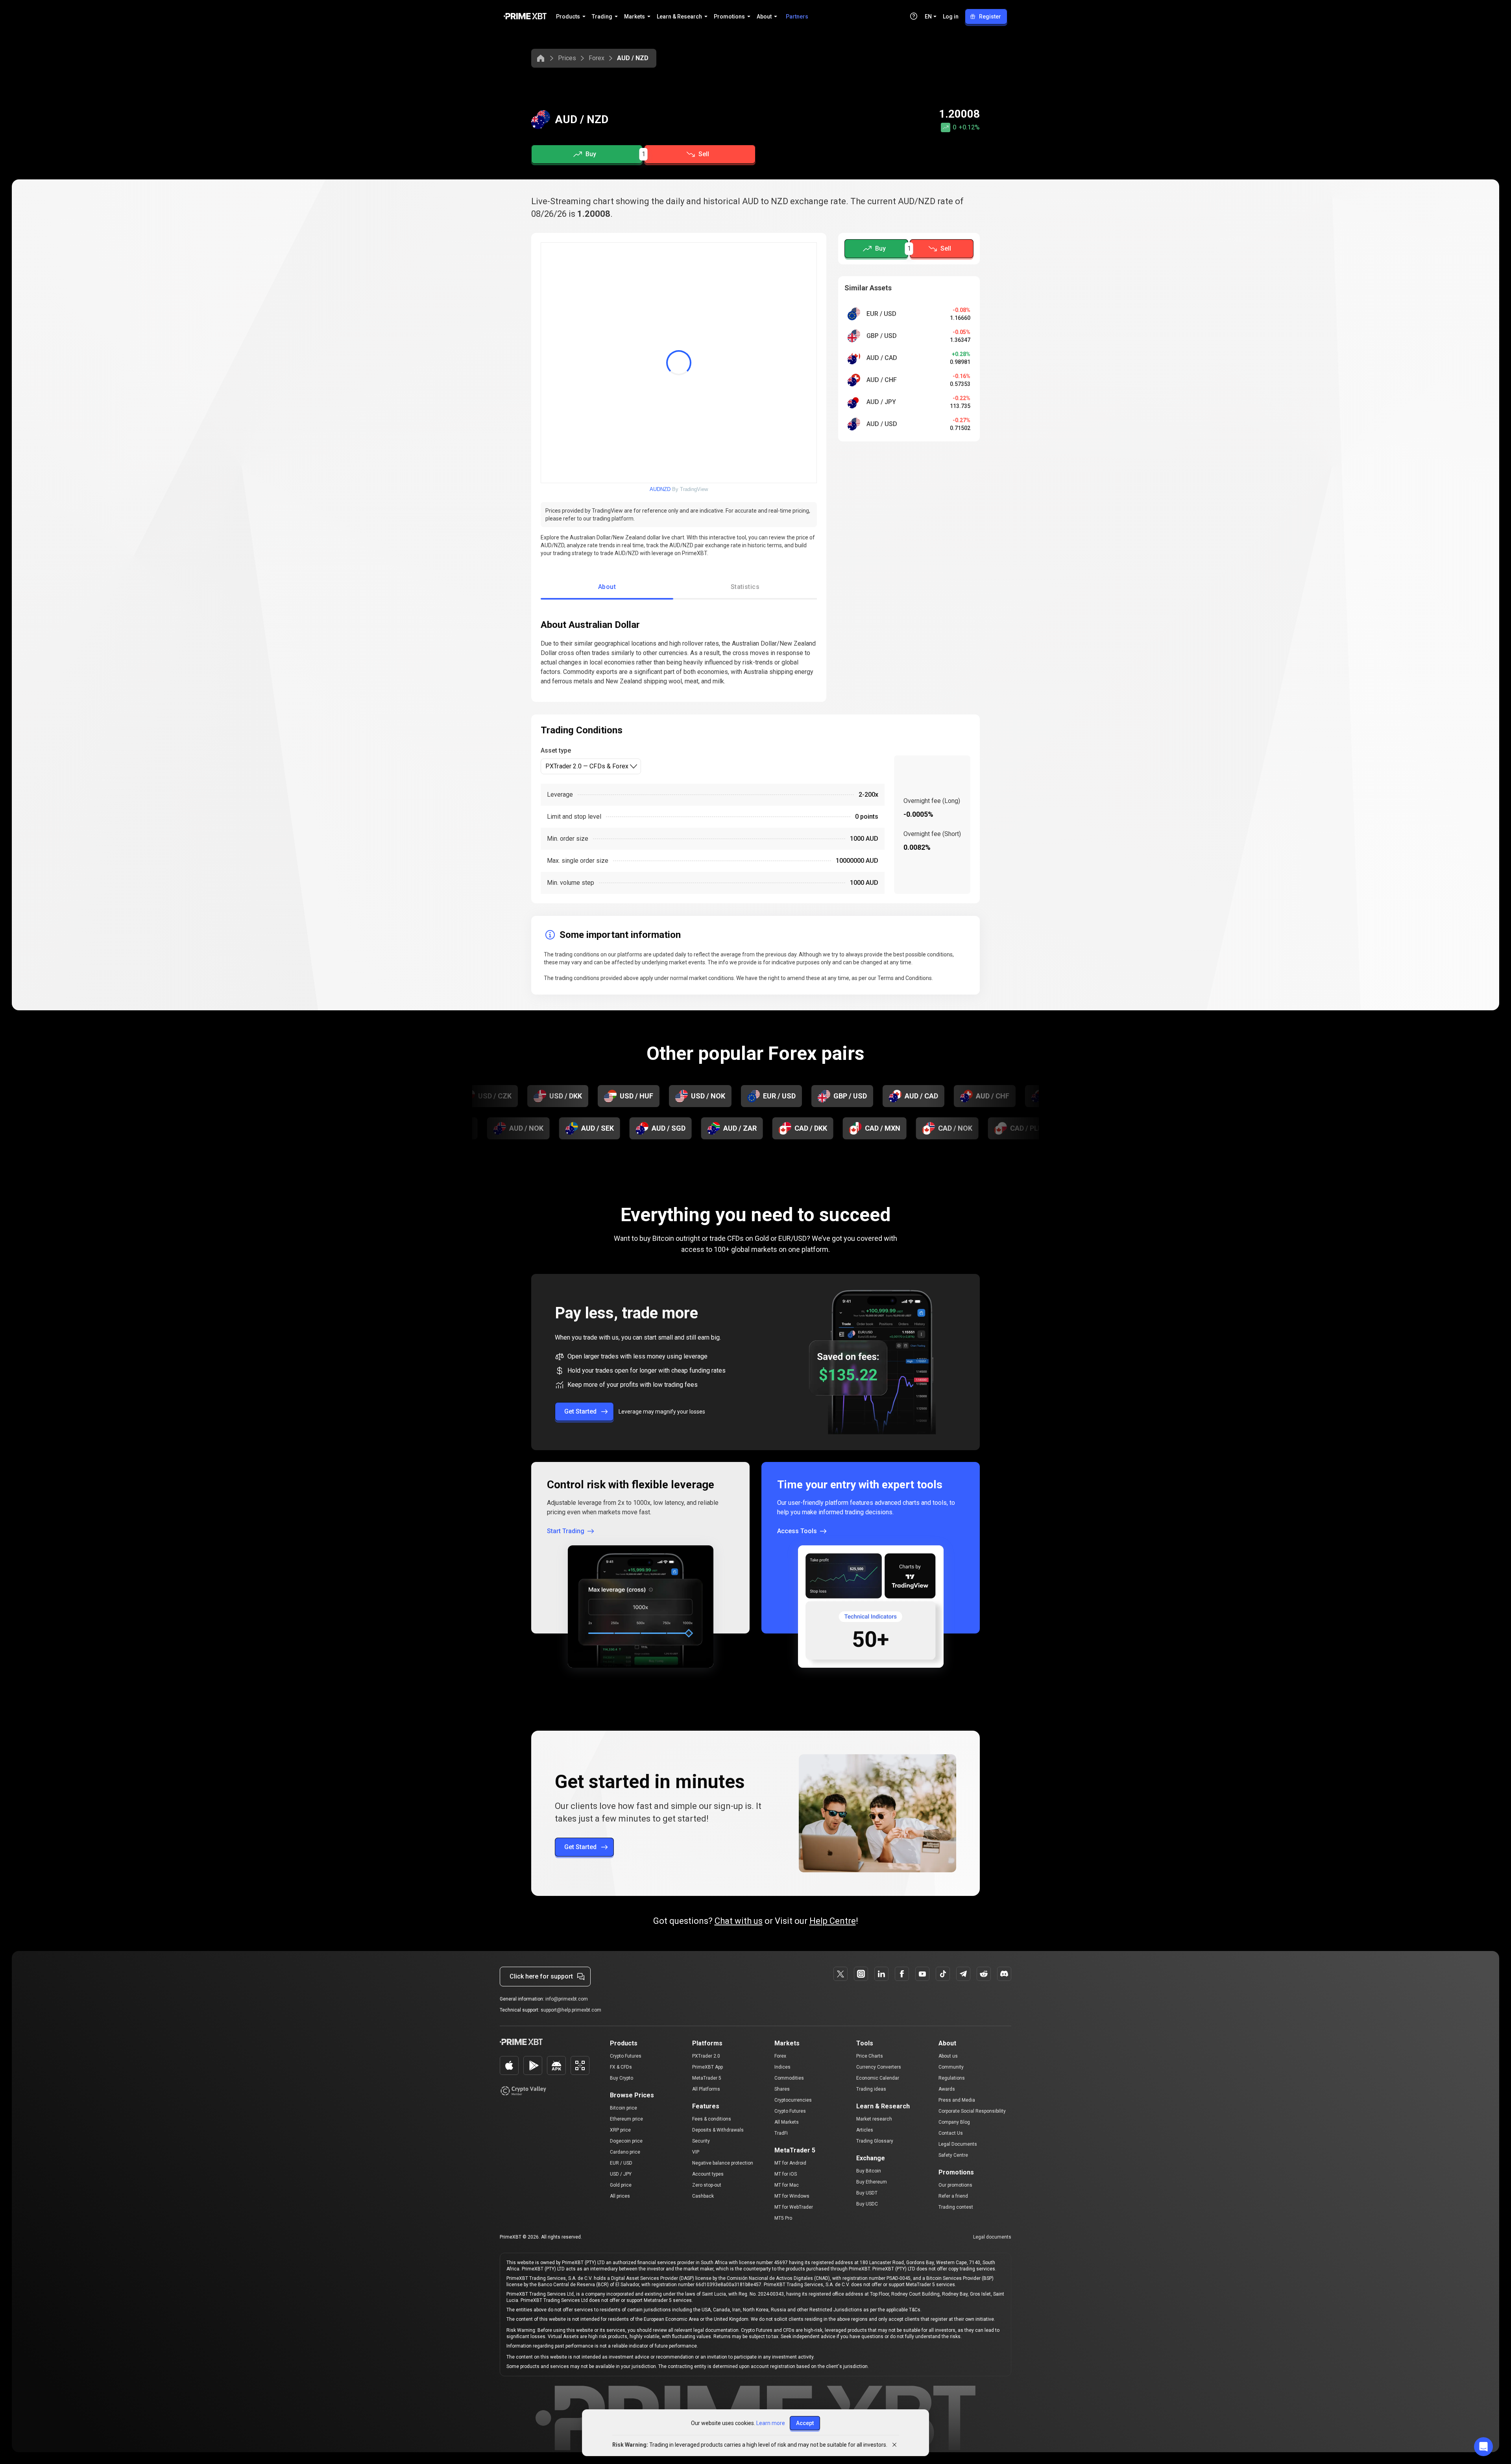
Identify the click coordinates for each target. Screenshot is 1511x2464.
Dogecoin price (626, 2141)
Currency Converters (879, 2067)
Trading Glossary (875, 2141)
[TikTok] (943, 1974)
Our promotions (955, 2185)
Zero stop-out (707, 2185)
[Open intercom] (1483, 2447)
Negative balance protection (723, 2163)
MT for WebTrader (794, 2207)
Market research (874, 2119)
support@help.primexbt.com (571, 2010)
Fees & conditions (712, 2119)
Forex (597, 58)
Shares (782, 2089)
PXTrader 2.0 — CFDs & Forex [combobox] (587, 766)
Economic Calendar (878, 2078)
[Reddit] (984, 1974)
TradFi (781, 2133)
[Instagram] (861, 1974)
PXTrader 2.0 (706, 2056)
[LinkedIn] (881, 1974)
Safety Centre (953, 2155)
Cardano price (625, 2152)
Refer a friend (953, 2196)
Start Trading (566, 1531)
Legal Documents (958, 2144)
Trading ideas (871, 2089)
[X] (840, 1974)
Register (990, 17)
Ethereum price (626, 2119)
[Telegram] (963, 1974)
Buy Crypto (622, 2078)
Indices (782, 2067)
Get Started (580, 1411)
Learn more (771, 2423)
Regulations (952, 2078)
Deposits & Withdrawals (718, 2130)
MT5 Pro (783, 2218)
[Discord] (1004, 1974)
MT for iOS (786, 2174)
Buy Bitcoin (869, 2171)
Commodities (789, 2078)
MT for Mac (787, 2185)
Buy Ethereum (872, 2182)
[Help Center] (914, 16)
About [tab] (607, 587)
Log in (951, 17)
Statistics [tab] (745, 587)
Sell (704, 154)
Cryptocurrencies (793, 2100)
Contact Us (951, 2133)
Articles (865, 2130)
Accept (805, 2423)
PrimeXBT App (707, 2067)
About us (948, 2056)
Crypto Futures (626, 2056)
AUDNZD (660, 489)
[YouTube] (922, 1974)
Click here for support (541, 1976)
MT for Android (790, 2163)
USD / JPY (621, 2174)
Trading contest (956, 2207)
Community (951, 2067)
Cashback (703, 2196)
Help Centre (833, 1921)
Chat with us (739, 1921)
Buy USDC (867, 2204)
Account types (708, 2174)
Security (701, 2141)
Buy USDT (867, 2193)
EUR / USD (621, 2163)
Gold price (621, 2185)
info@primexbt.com (567, 1999)
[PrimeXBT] (525, 17)
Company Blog (954, 2122)
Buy (591, 154)
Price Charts (870, 2056)
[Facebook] (902, 1974)
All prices (620, 2196)
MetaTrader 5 (707, 2078)
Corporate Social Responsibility (972, 2111)
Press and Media (957, 2100)
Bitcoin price (623, 2108)
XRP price (620, 2130)
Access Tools (797, 1531)
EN (928, 17)
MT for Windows (792, 2196)
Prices (567, 58)
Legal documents (992, 2237)
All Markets (787, 2122)
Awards (947, 2089)
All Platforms (706, 2089)
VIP (696, 2152)
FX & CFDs (621, 2067)
